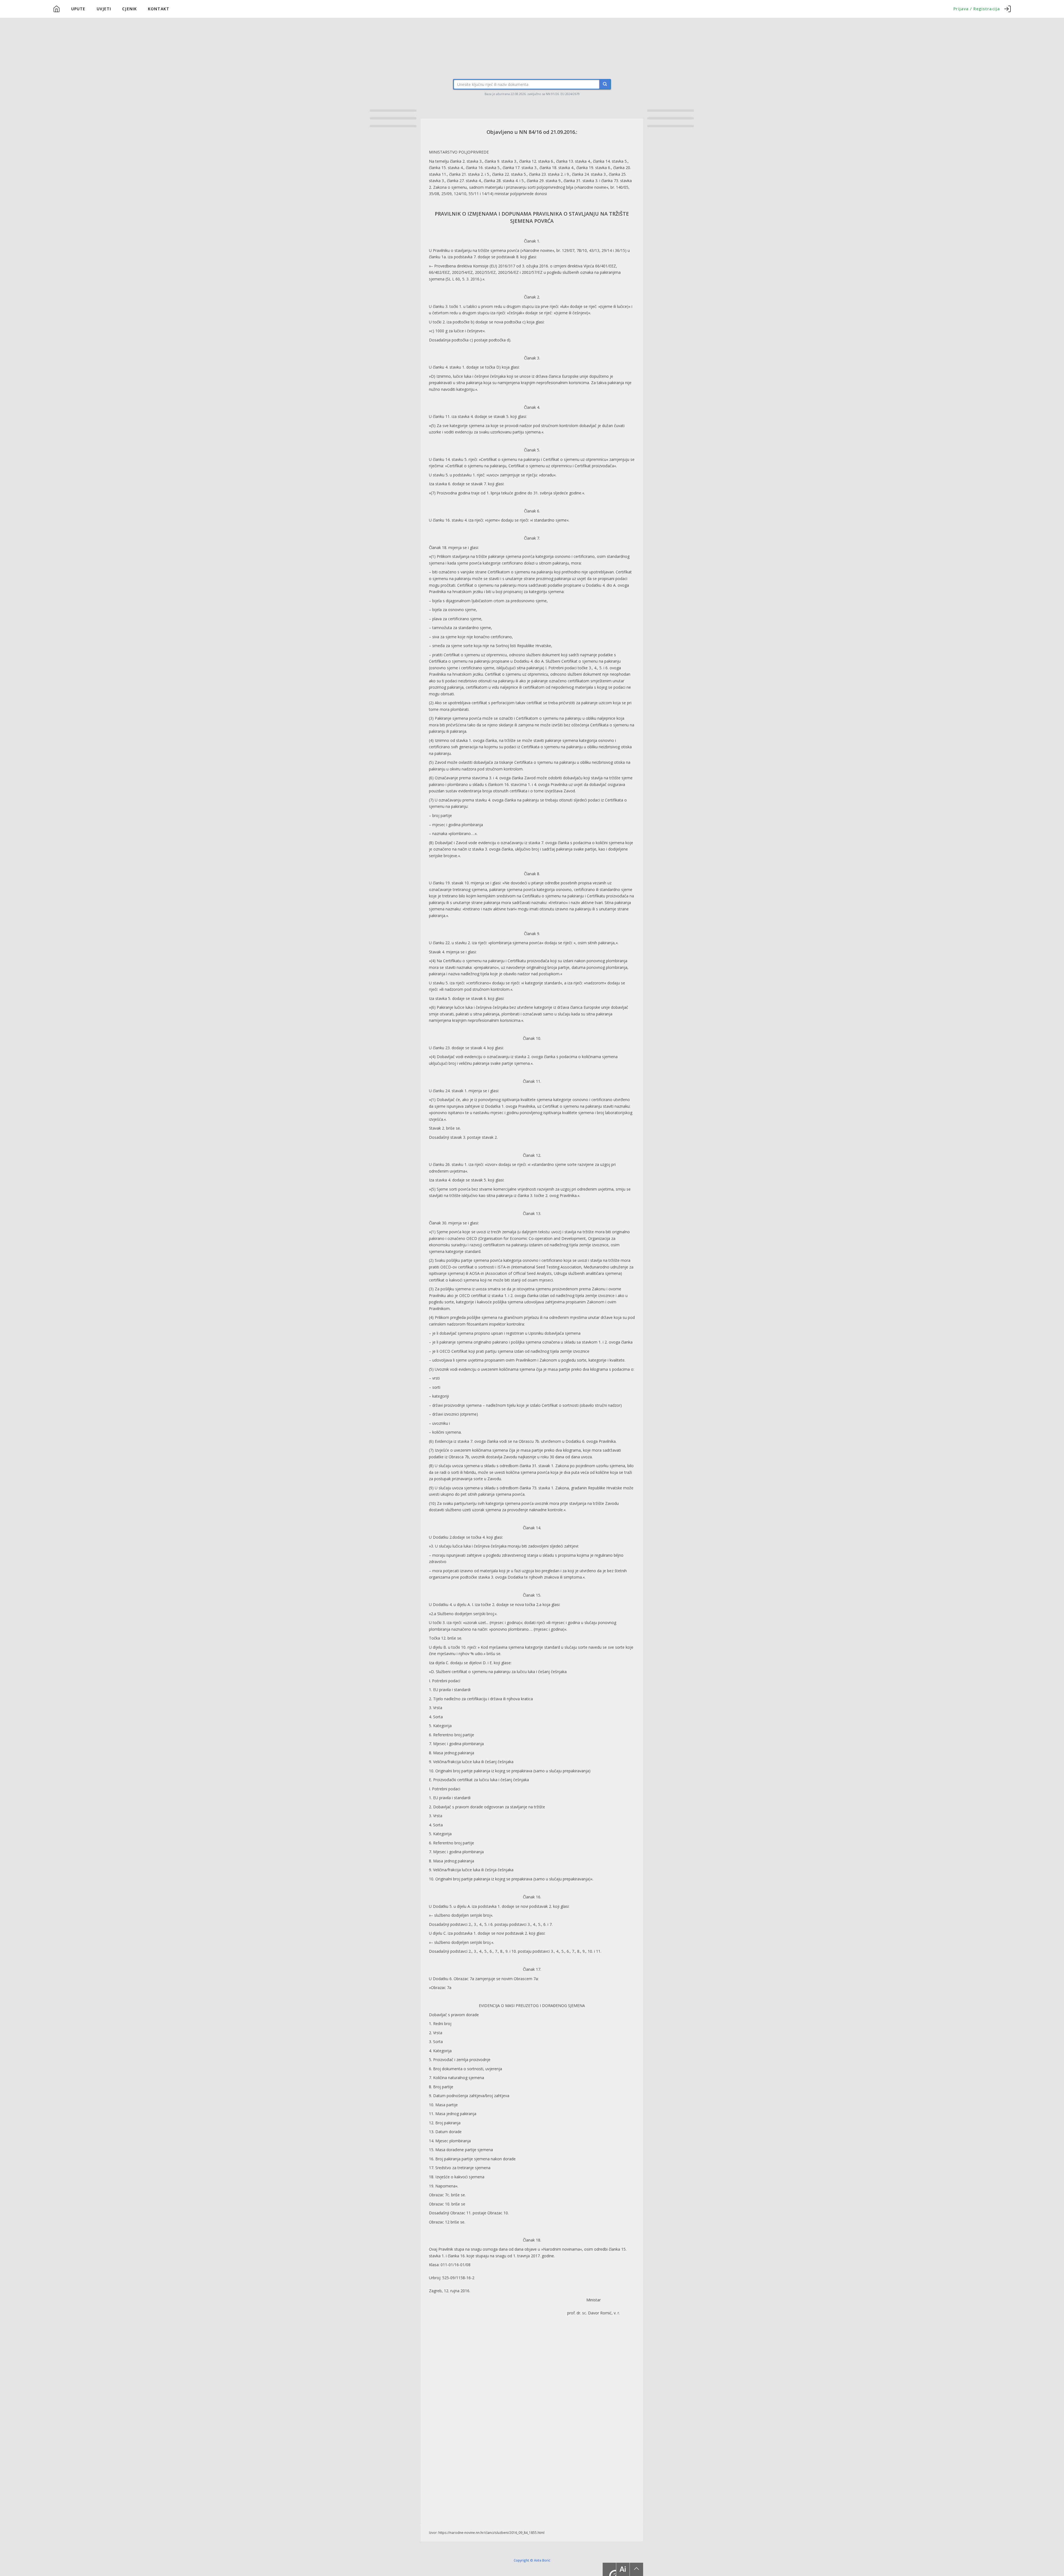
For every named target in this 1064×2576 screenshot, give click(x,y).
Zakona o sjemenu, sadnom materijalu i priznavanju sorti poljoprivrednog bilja (503, 187)
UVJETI (104, 9)
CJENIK (130, 9)
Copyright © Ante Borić (532, 2560)
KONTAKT (159, 9)
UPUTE (78, 9)
